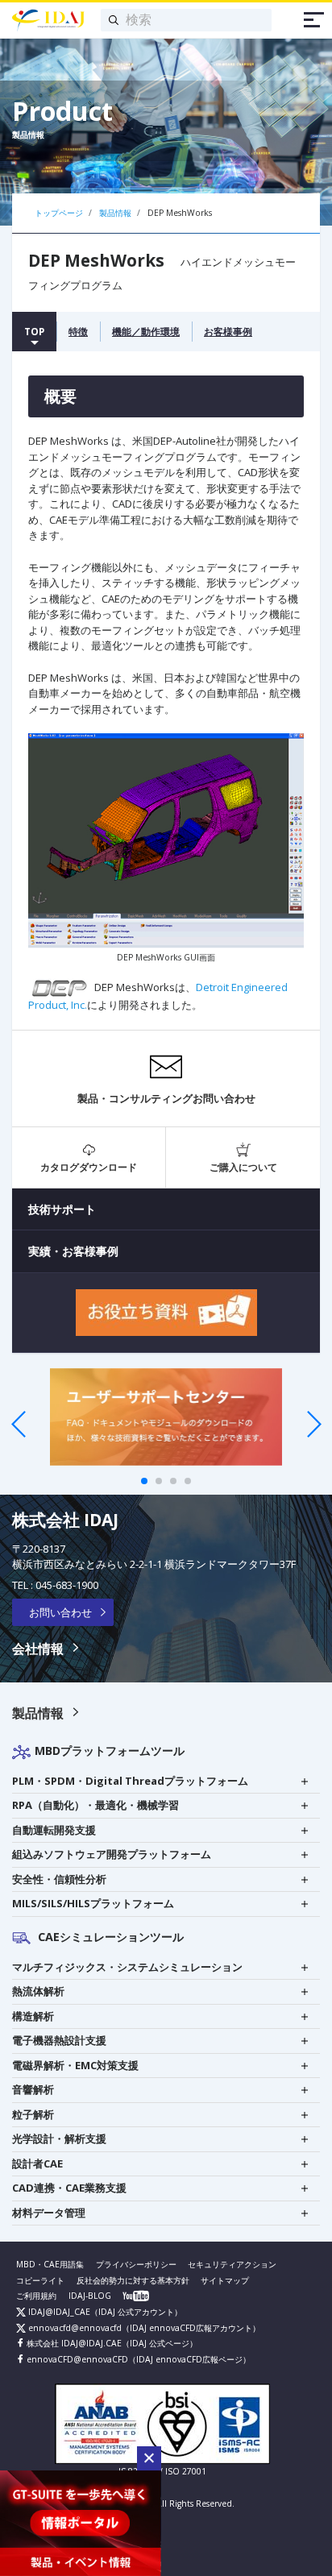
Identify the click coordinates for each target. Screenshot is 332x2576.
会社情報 (38, 1649)
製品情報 (38, 1713)
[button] (149, 2458)
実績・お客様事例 (73, 1251)
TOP (34, 331)
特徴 (78, 331)
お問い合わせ (60, 1612)
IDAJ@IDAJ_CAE (58, 2312)
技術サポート (62, 1209)
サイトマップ (225, 2280)
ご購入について (243, 1167)
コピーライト (40, 2280)
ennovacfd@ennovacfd (74, 2328)
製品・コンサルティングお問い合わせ (166, 1098)
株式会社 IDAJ (65, 1520)
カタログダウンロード (89, 1167)
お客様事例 (228, 331)
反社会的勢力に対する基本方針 (133, 2280)
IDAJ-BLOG (90, 2296)
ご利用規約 (36, 2296)
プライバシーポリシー (136, 2264)
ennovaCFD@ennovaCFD (76, 2359)
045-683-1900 (67, 1585)
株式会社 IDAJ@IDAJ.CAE (73, 2343)
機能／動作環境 (146, 331)
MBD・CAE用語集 (50, 2264)
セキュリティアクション (232, 2264)
